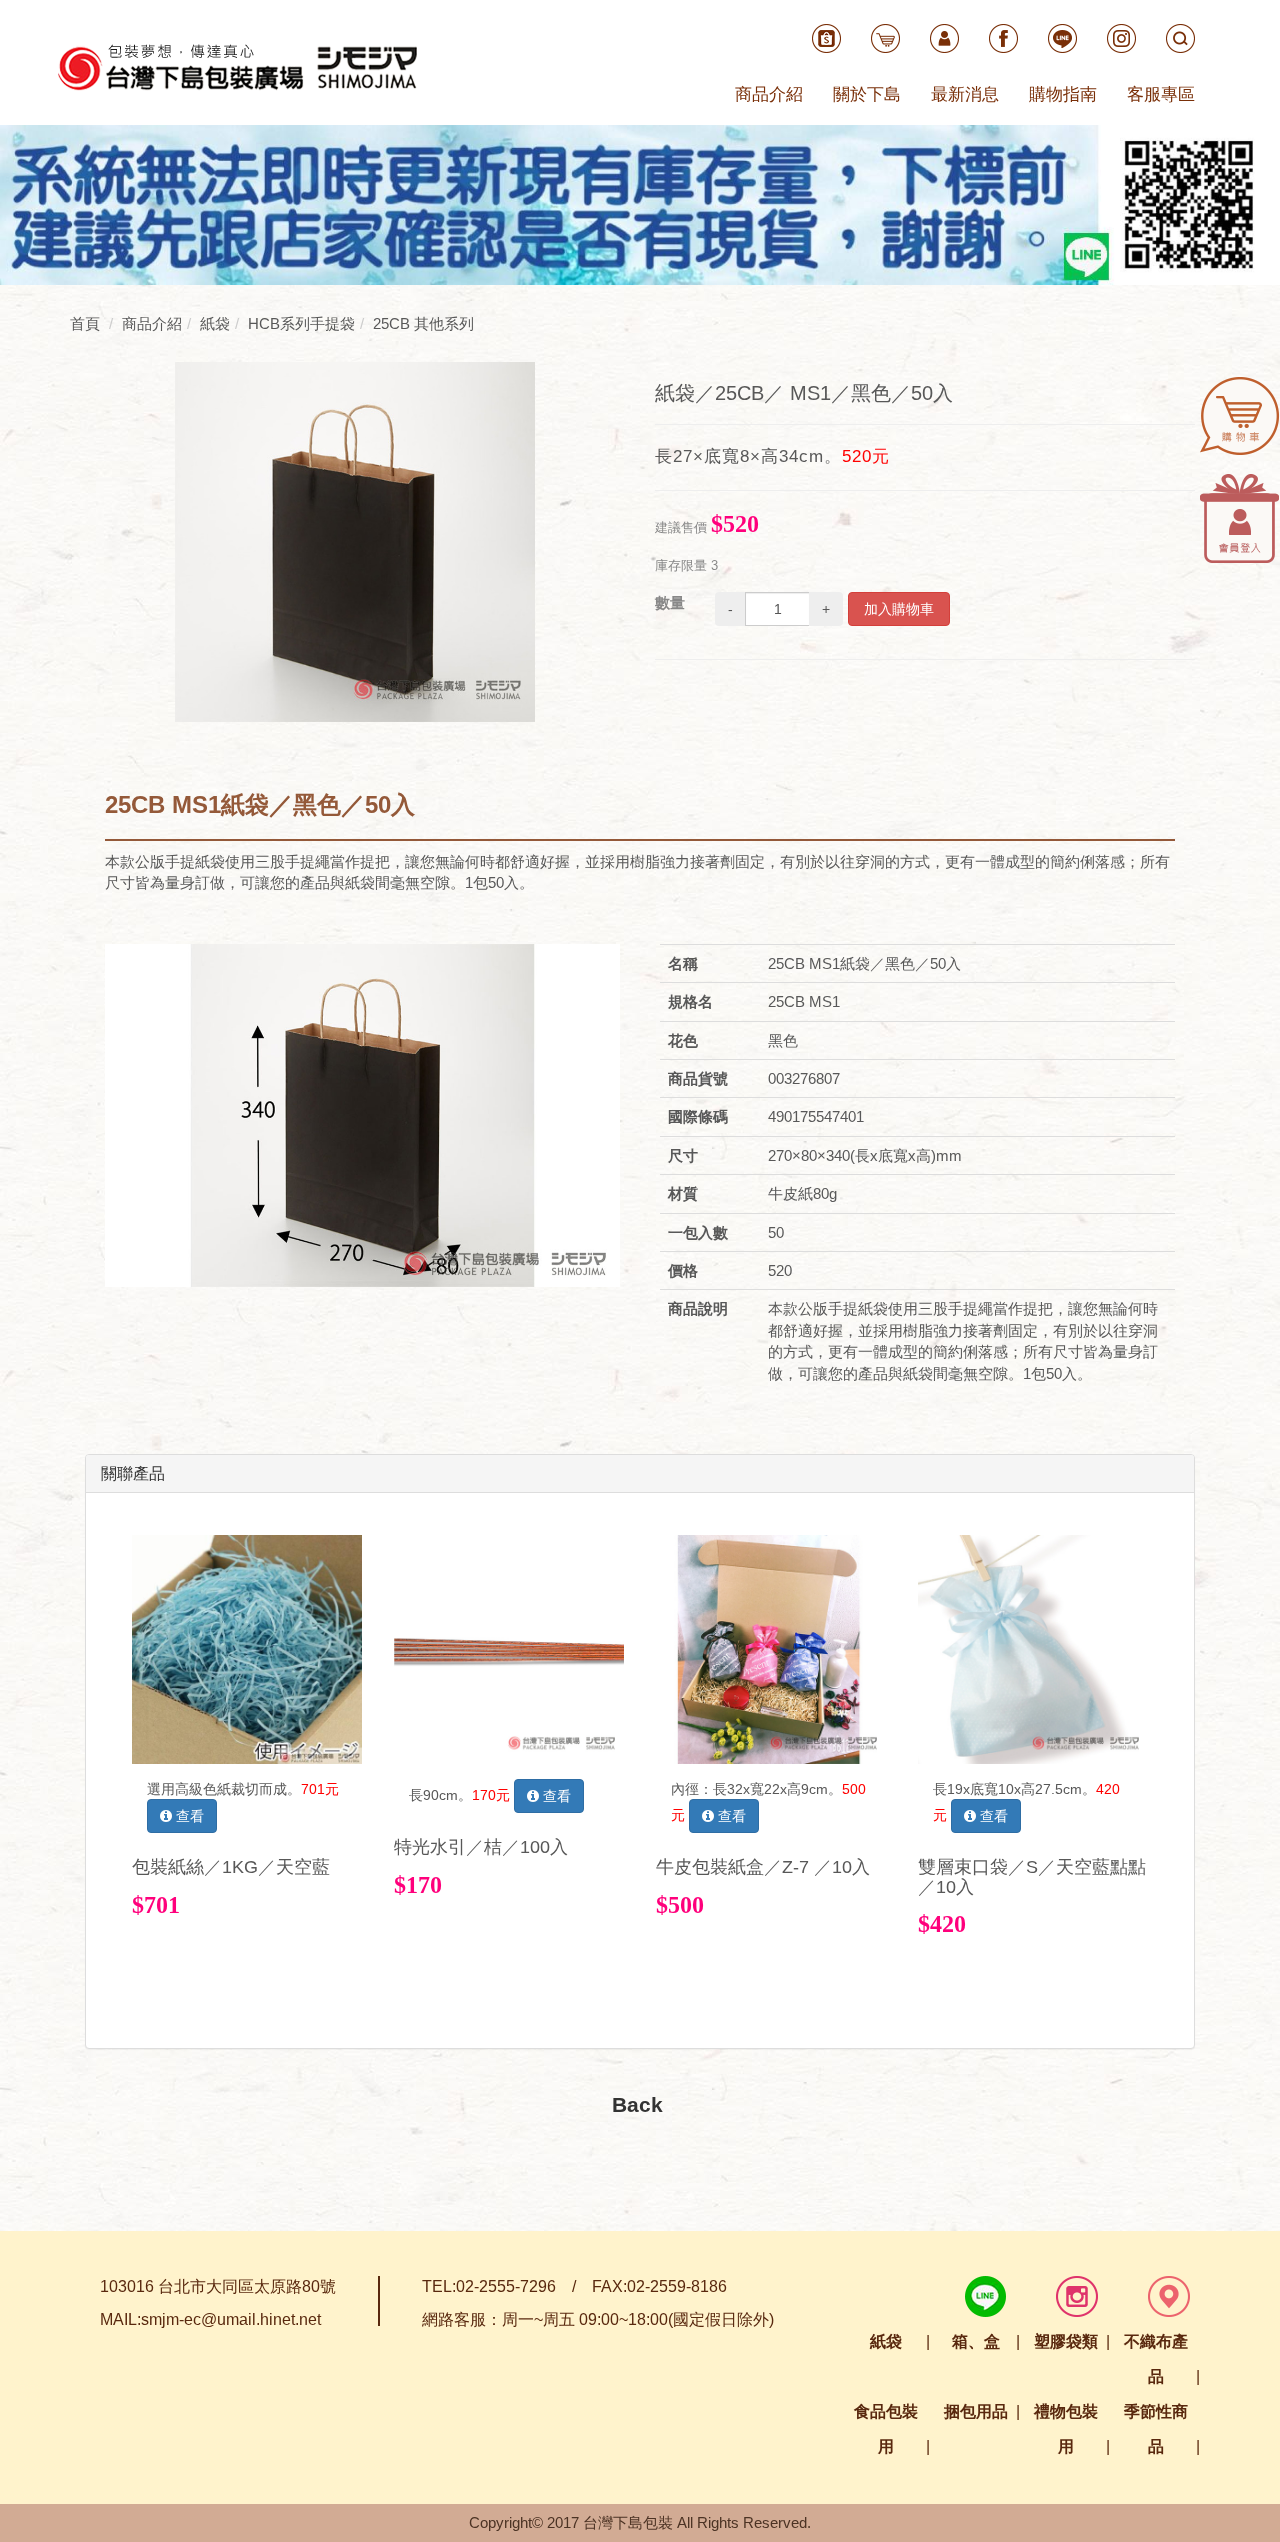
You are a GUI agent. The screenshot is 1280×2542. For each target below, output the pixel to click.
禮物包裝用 (1066, 2429)
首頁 (85, 323)
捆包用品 (976, 2411)
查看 (188, 1816)
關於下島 (867, 94)
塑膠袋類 (1066, 2341)
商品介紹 (769, 94)
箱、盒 (976, 2341)
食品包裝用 (886, 2429)
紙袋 (886, 2341)
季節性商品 (1156, 2429)
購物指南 (1063, 94)
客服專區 (1161, 94)
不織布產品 (1156, 2359)
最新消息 (965, 94)
